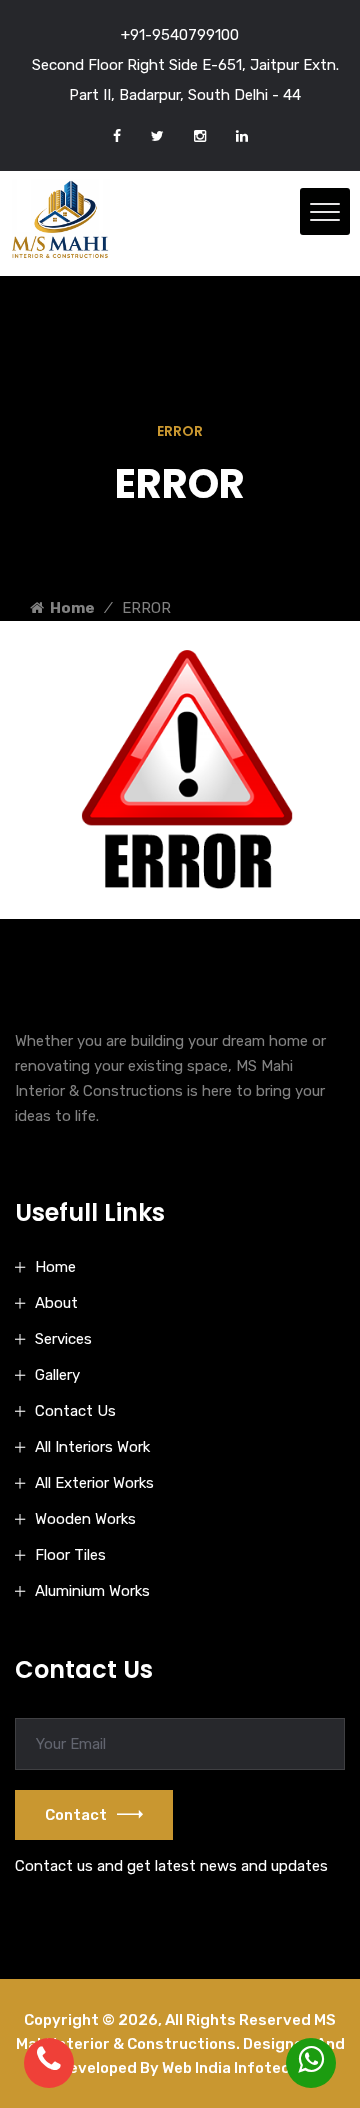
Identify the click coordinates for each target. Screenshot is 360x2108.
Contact (76, 1815)
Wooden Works (85, 1519)
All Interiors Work (92, 1447)
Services (63, 1339)
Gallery (57, 1375)
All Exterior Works (94, 1483)
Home (69, 608)
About (56, 1303)
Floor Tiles (70, 1555)
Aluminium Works (92, 1591)
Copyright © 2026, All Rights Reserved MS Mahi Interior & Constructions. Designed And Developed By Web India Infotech (180, 2044)
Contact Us (75, 1411)
